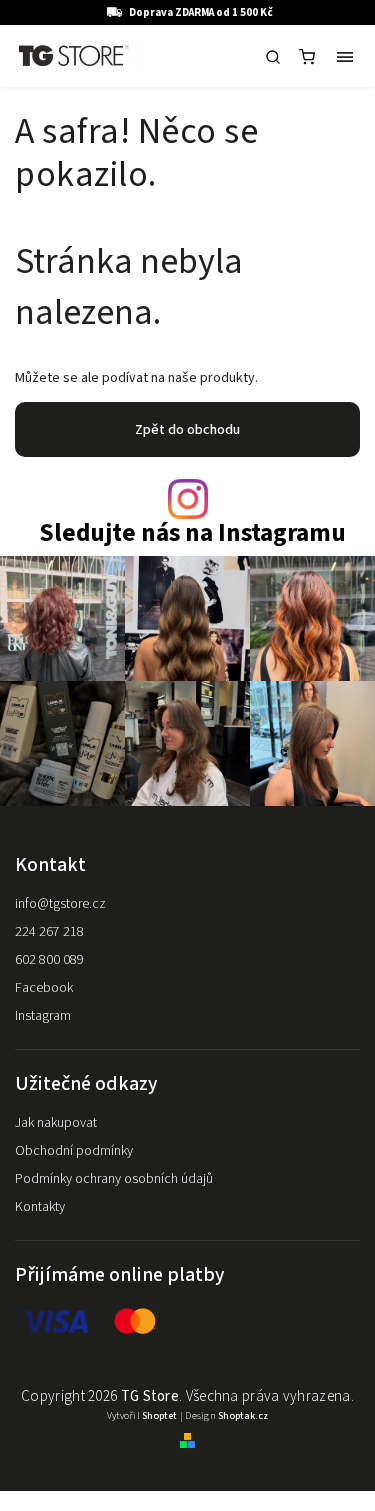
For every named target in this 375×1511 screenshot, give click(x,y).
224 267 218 (49, 932)
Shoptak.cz (243, 1416)
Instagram (43, 1016)
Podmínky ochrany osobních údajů (114, 1179)
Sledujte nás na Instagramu (192, 533)
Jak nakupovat (56, 1123)
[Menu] (345, 57)
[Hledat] (273, 57)
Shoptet (159, 1416)
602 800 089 (49, 960)
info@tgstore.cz (60, 904)
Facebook (44, 988)
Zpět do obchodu (187, 430)
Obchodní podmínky (74, 1151)
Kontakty (40, 1207)
